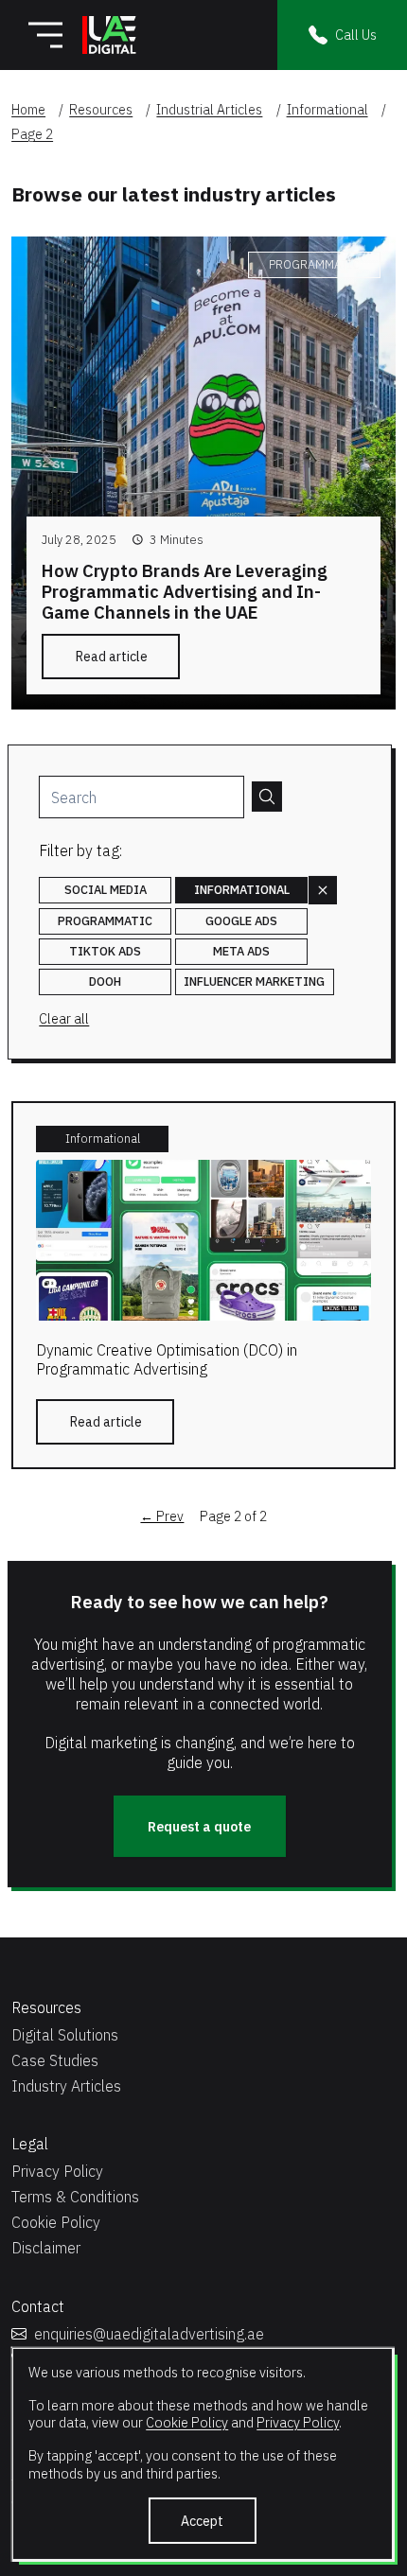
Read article (111, 657)
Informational (327, 110)
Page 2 (32, 134)
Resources (101, 110)
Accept (202, 2520)
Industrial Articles (209, 110)
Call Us (356, 35)
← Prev (162, 1516)
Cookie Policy (187, 2422)
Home (28, 110)
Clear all (64, 1019)
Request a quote (199, 1827)
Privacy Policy (298, 2422)
